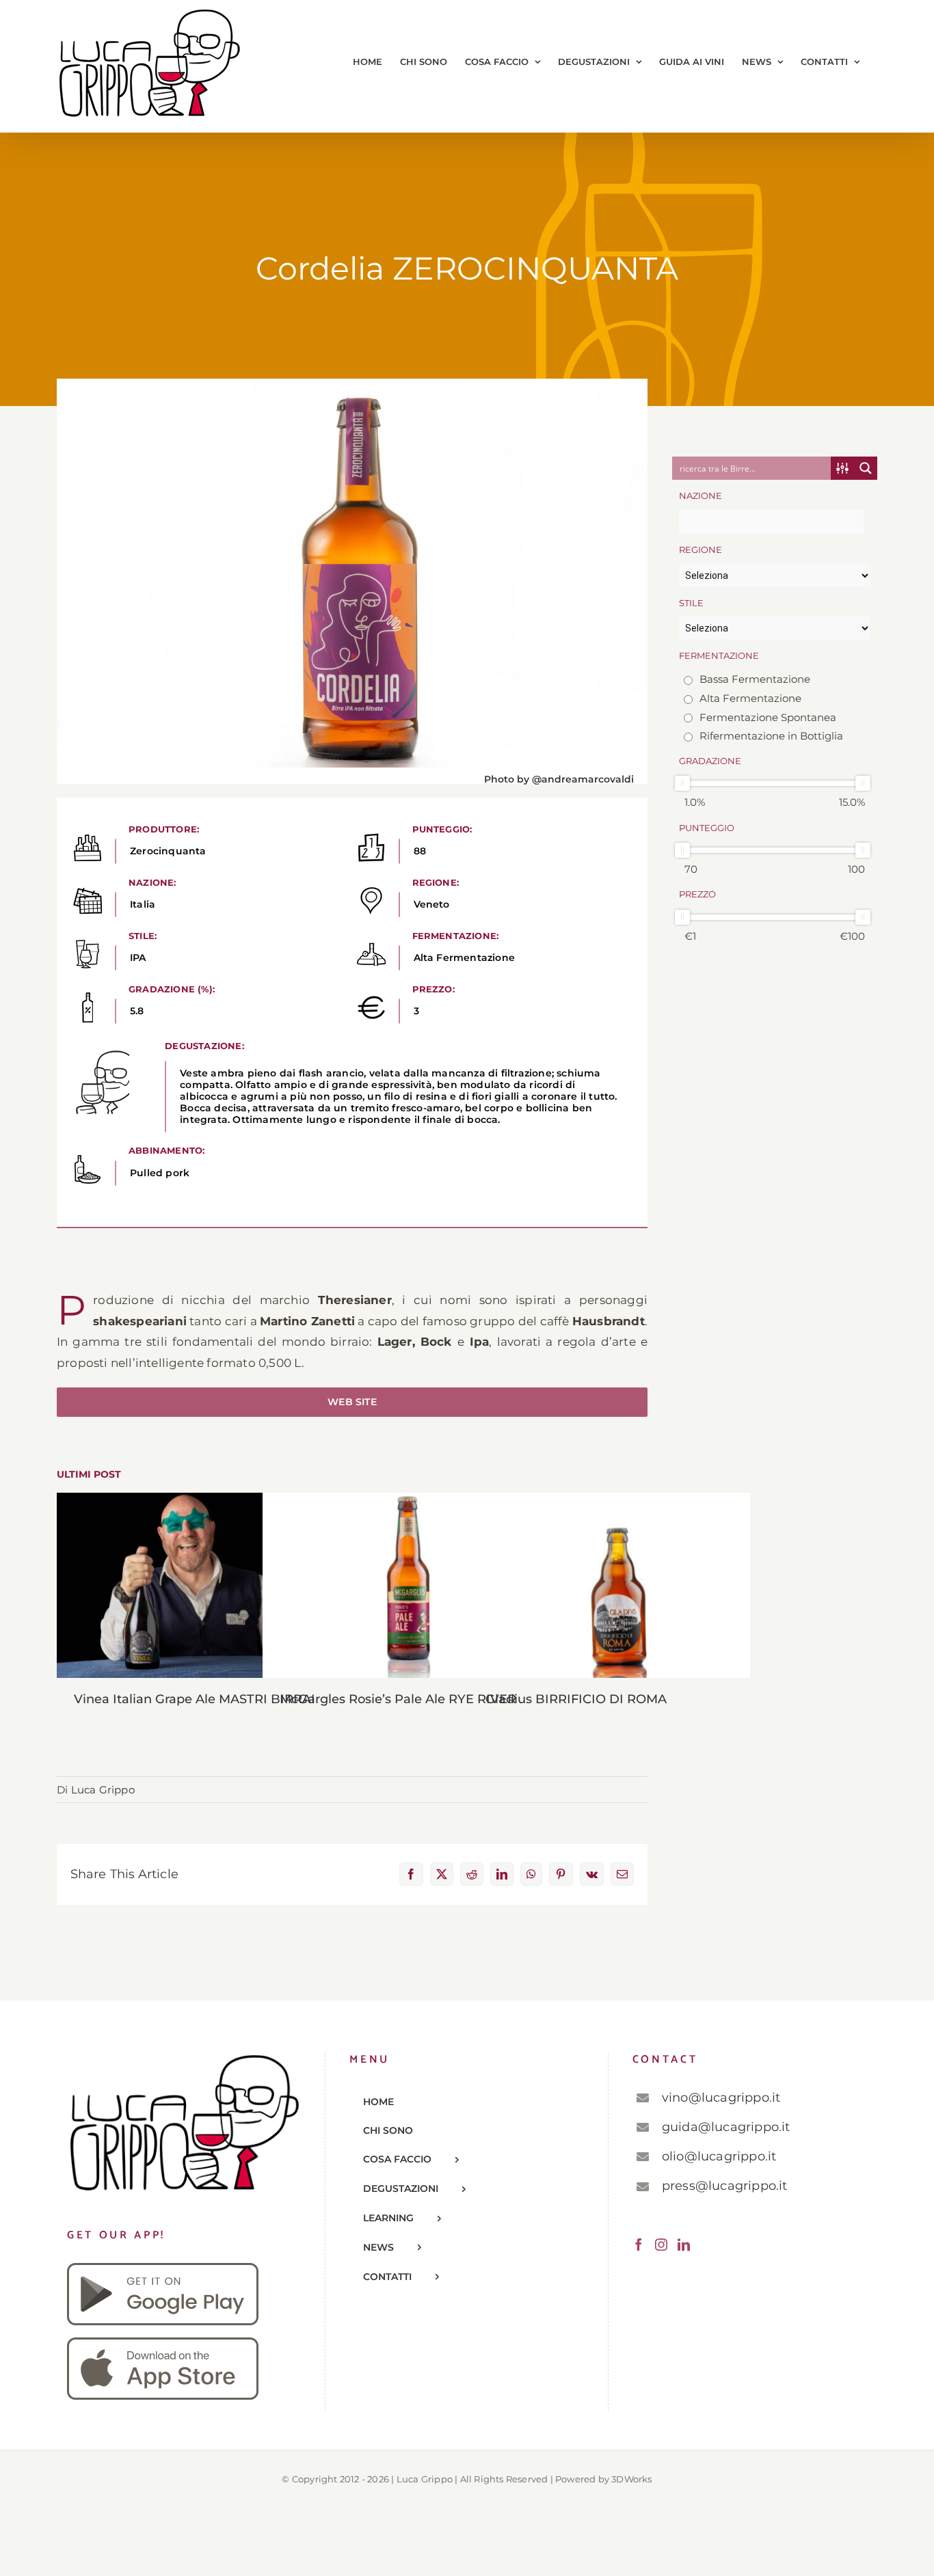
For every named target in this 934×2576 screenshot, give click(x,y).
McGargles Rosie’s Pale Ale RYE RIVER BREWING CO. (404, 1585)
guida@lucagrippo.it (726, 2127)
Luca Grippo (103, 1790)
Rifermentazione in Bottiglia (770, 736)
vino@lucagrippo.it (721, 2098)
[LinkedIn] (684, 2245)
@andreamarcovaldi (583, 779)
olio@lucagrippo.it (719, 2156)
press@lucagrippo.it (725, 2186)
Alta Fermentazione (749, 698)
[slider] (682, 783)
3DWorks (631, 2479)
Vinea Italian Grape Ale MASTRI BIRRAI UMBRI (198, 1585)
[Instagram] (661, 2245)
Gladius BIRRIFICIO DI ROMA (610, 1585)
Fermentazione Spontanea (766, 717)
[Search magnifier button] (866, 468)
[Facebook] (639, 2245)
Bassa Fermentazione (753, 679)
